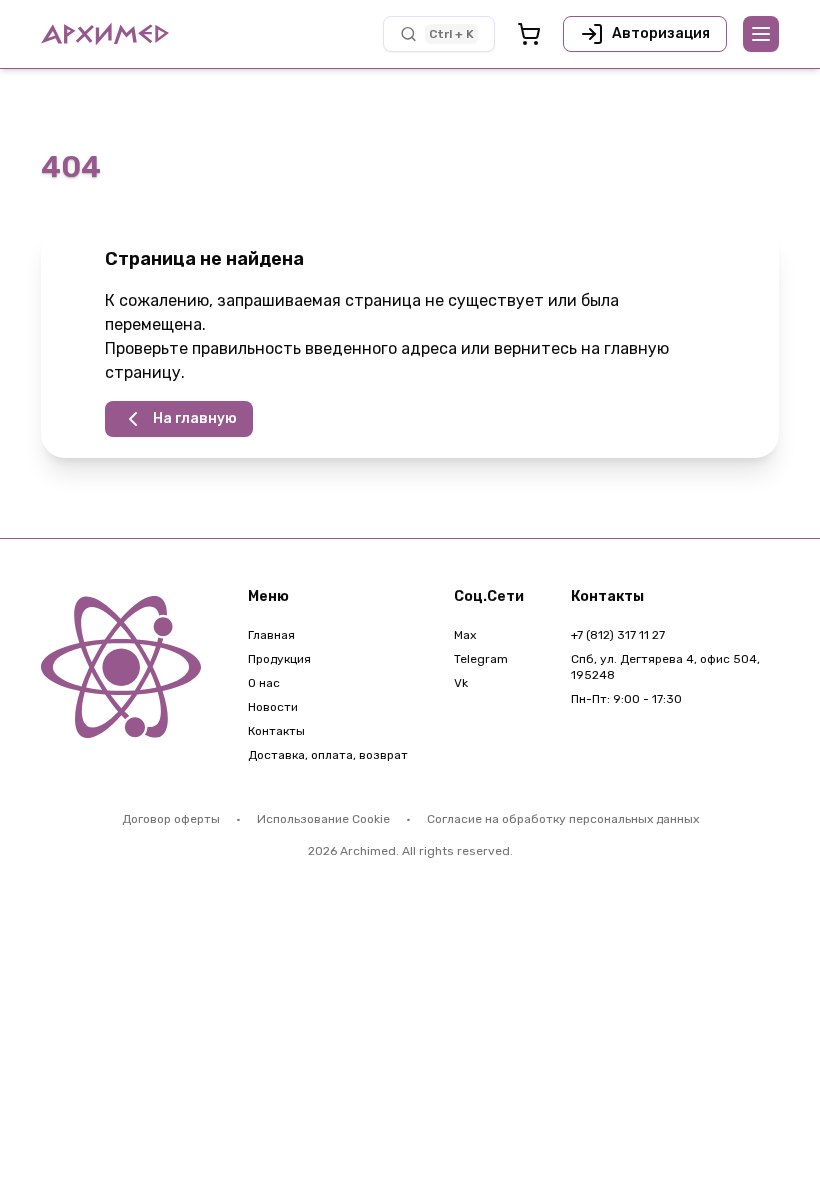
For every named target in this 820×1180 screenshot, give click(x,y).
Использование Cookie (323, 819)
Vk (461, 683)
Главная (271, 635)
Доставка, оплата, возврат (328, 755)
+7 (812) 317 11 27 (618, 635)
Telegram (481, 659)
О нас (264, 683)
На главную (195, 418)
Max (465, 635)
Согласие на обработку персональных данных (563, 819)
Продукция (279, 659)
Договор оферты (171, 819)
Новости (273, 707)
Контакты (276, 731)
